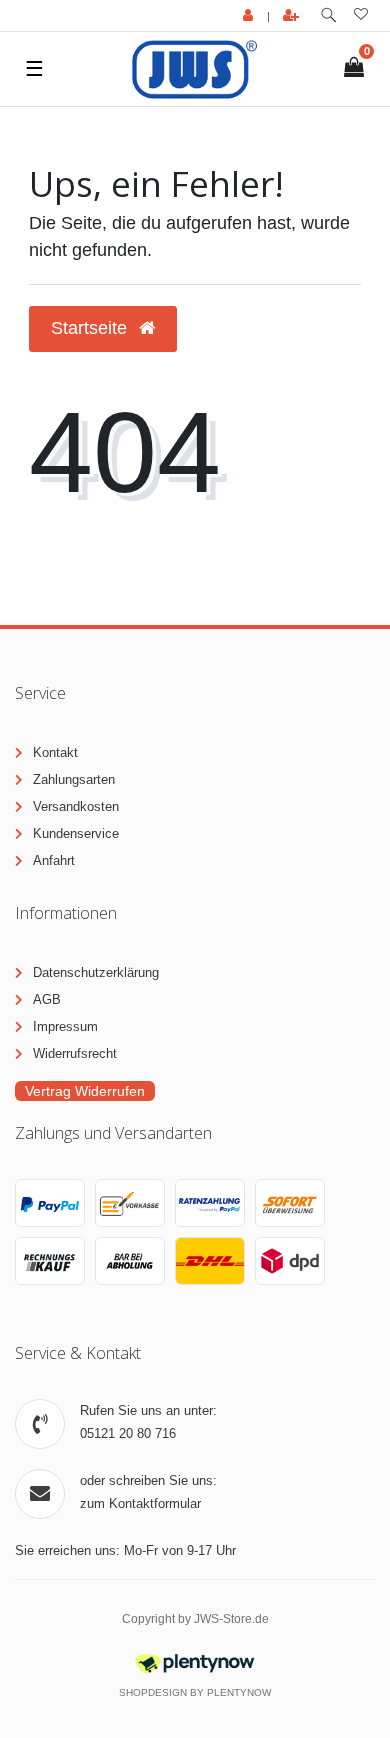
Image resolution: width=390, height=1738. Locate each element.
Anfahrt (54, 860)
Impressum (65, 1026)
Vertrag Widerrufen (85, 1091)
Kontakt (55, 752)
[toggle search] (328, 15)
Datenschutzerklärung (96, 972)
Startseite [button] (91, 328)
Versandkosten (76, 806)
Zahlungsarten (74, 779)
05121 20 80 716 (128, 1433)
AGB (47, 999)
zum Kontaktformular (140, 1503)
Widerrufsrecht (75, 1053)
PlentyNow (239, 1692)
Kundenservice (76, 833)
